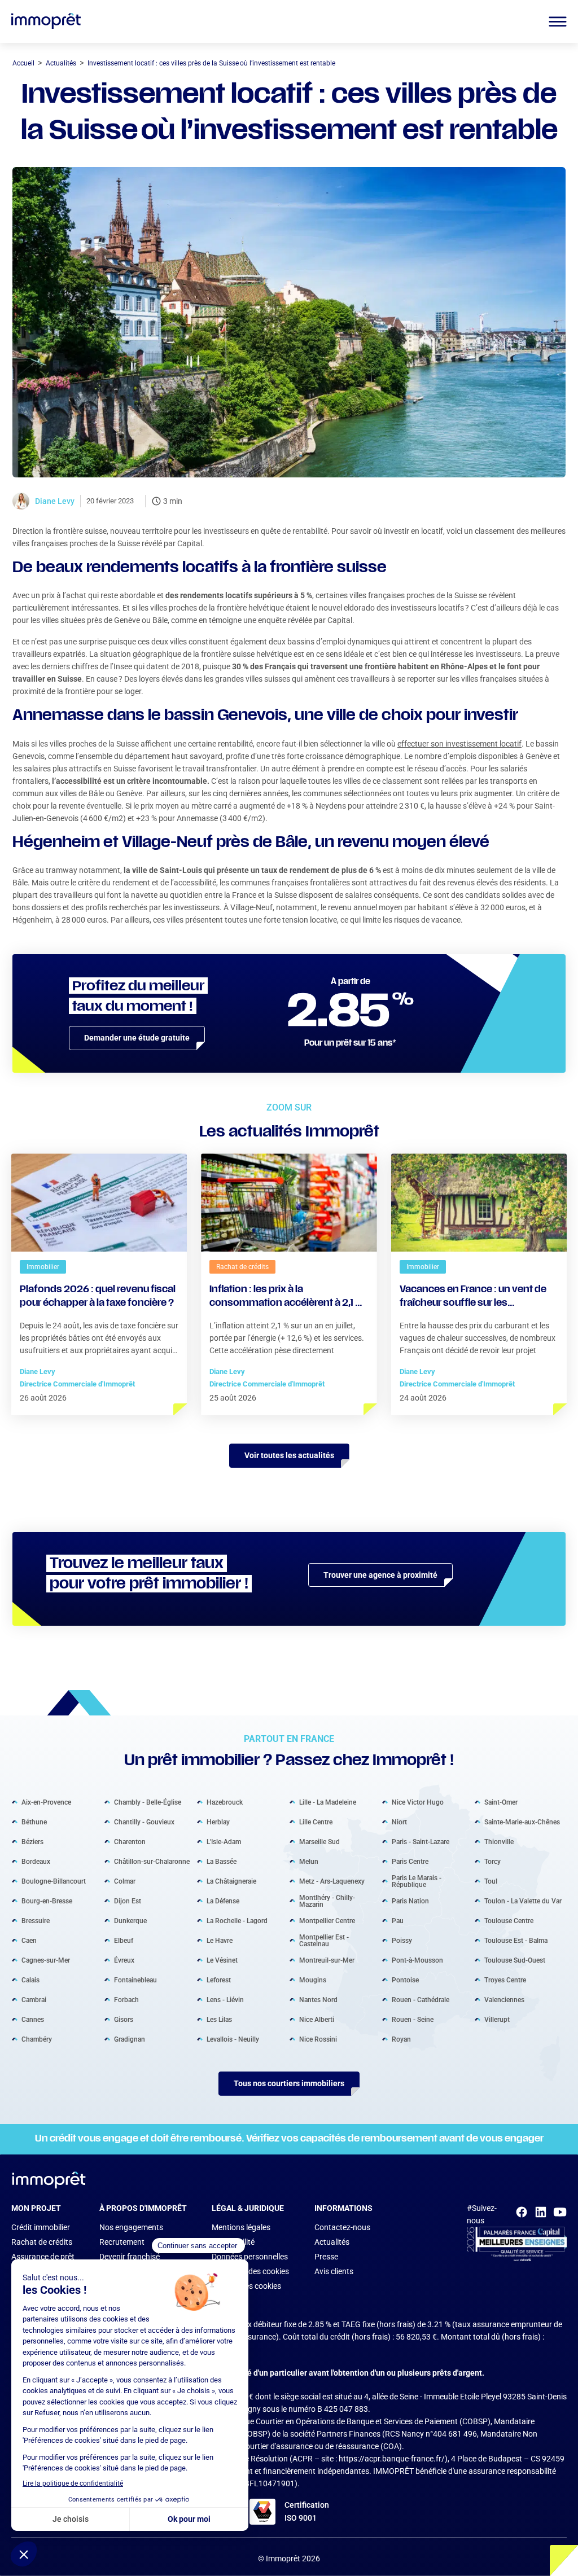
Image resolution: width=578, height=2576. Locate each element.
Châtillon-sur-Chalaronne (152, 1861)
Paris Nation (410, 1901)
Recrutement (122, 2242)
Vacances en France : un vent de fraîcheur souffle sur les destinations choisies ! (473, 1298)
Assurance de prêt (43, 2257)
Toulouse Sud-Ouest (515, 1960)
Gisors (124, 2019)
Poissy (402, 1940)
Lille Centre (316, 1822)
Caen (29, 1940)
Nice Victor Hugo (418, 1802)
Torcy (492, 1861)
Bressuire (36, 1920)
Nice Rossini (318, 2039)
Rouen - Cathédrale (421, 1999)
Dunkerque (130, 1920)
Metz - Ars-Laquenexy (332, 1881)
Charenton (130, 1841)
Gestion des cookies (246, 2286)
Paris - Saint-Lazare (421, 1841)
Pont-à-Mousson (417, 1960)
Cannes (33, 2019)
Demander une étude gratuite (137, 1038)
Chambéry (37, 2039)
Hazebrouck (225, 1802)
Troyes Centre (505, 1980)
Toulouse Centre (509, 1920)
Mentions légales (241, 2227)
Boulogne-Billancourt (54, 1881)
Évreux (124, 1960)
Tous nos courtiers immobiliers (289, 2083)
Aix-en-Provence (46, 1802)
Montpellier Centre (327, 1920)
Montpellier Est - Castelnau (324, 1940)
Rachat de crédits (42, 2242)
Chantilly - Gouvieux (144, 1822)
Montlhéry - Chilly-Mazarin (327, 1901)
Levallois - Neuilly (233, 2039)
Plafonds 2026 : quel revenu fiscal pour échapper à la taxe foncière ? (98, 1297)
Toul (491, 1881)
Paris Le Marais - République (417, 1881)
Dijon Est (128, 1901)
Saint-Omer (501, 1802)
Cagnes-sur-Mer (46, 1960)
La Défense (223, 1901)
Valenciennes (504, 1999)
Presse (326, 2257)
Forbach (126, 1999)
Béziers (32, 1841)
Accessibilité (233, 2242)
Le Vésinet (222, 1960)
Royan (401, 2039)
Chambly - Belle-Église (148, 1802)
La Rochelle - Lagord (237, 1920)
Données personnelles (250, 2257)
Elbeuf (124, 1940)
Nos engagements (131, 2227)
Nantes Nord (318, 1999)
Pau (398, 1920)
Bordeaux (36, 1861)
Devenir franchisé (130, 2257)
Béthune (34, 1822)
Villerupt (497, 2019)
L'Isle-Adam (224, 1841)
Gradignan (130, 2039)
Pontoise (405, 1980)
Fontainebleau (135, 1980)
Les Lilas (219, 2019)
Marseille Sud (319, 1841)
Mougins (313, 1980)
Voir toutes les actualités (289, 1455)
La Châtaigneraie (231, 1881)
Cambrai (34, 1999)
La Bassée (222, 1861)
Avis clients (334, 2271)
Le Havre (220, 1940)
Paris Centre (410, 1861)
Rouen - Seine (413, 2019)
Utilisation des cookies (250, 2271)
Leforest (219, 1980)
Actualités (332, 2242)
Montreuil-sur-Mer (327, 1960)
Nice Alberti (317, 2019)
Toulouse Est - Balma (516, 1940)
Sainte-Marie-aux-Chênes (522, 1822)
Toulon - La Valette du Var (523, 1901)
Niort (399, 1822)
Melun (309, 1861)
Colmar (125, 1881)
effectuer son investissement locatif (459, 744)
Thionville (499, 1841)
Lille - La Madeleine (328, 1802)
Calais (30, 1980)
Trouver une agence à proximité (380, 1575)
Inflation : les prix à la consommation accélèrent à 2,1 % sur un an (288, 1298)
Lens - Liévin (225, 1999)
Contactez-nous (342, 2227)
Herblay (218, 1822)
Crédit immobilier (41, 2227)
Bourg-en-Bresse (47, 1901)
